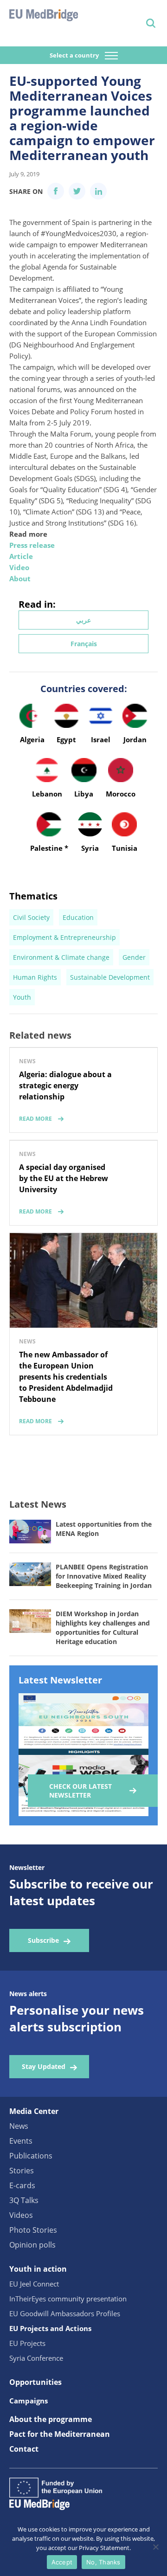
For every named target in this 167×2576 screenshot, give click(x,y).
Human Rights (35, 977)
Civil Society (31, 917)
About (20, 578)
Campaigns (29, 2401)
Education (78, 917)
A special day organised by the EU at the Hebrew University (64, 1178)
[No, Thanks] (155, 2547)
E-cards (22, 2185)
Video (19, 567)
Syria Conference (36, 2358)
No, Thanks (103, 2562)
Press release (32, 545)
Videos (21, 2215)
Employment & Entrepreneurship (64, 937)
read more (35, 1119)
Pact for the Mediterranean (60, 2434)
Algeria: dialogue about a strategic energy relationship (65, 1086)
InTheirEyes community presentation (68, 2299)
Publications (31, 2156)
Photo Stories (33, 2230)
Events (21, 2141)
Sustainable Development (110, 977)
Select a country (75, 55)
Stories (22, 2171)
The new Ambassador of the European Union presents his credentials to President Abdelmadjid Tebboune (66, 1377)
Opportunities (35, 2382)
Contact (24, 2449)
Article (21, 556)
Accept (62, 2562)
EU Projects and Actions (50, 2328)
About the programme (51, 2419)
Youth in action (38, 2269)
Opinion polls (32, 2245)
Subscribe (43, 1940)
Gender (134, 957)
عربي (83, 620)
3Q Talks (24, 2200)
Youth (22, 997)
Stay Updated (44, 2066)
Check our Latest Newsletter (80, 1791)
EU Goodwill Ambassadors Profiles (65, 2313)
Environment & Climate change (61, 957)
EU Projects (27, 2343)
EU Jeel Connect (34, 2284)
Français (84, 644)
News (19, 2126)
